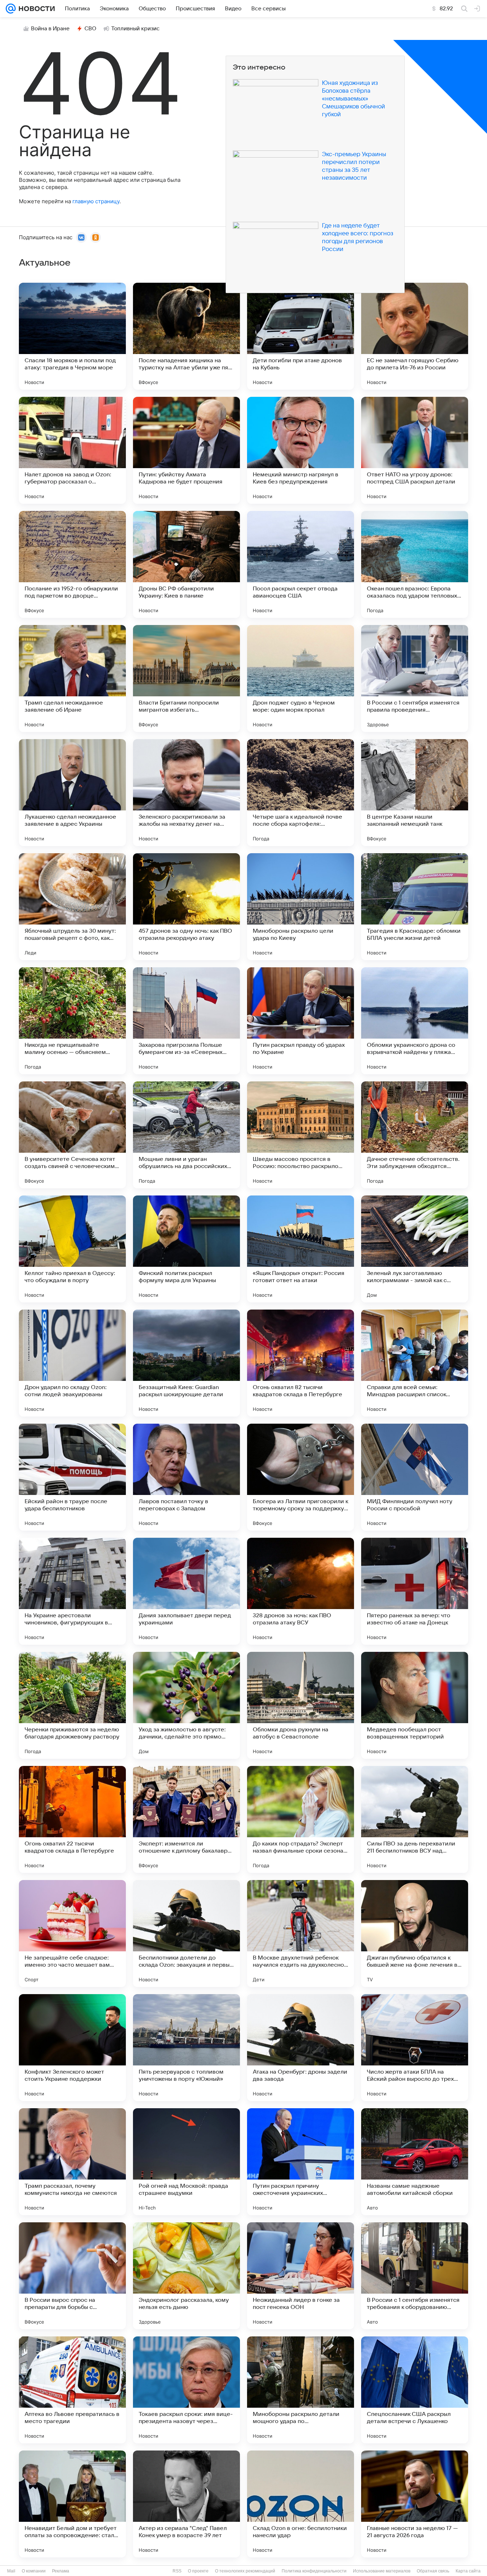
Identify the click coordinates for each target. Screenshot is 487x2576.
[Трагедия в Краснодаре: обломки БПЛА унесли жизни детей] (415, 907)
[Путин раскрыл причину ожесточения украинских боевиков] (301, 2162)
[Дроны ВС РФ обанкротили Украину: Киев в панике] (186, 564)
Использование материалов (382, 2571)
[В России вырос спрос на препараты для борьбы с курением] (72, 2276)
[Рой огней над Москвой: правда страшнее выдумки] (186, 2162)
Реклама (61, 2571)
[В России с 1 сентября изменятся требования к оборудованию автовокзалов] (415, 2276)
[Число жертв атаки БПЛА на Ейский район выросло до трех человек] (415, 2048)
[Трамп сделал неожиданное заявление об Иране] (72, 678)
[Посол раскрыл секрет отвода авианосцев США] (301, 564)
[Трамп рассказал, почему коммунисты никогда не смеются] (72, 2162)
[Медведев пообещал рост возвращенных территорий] (415, 1705)
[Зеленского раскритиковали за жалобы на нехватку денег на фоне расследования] (186, 793)
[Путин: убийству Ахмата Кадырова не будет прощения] (186, 450)
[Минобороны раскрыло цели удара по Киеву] (301, 907)
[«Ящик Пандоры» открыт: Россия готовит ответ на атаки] (301, 1249)
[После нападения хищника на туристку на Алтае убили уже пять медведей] (186, 336)
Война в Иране (50, 29)
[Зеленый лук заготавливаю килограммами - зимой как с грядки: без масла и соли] (415, 1249)
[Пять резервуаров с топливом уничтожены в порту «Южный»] (186, 2048)
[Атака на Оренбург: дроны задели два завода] (301, 2048)
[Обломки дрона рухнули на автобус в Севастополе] (301, 1705)
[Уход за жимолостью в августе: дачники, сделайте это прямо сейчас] (186, 1705)
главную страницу (96, 201)
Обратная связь (433, 2571)
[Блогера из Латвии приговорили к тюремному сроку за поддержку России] (301, 1477)
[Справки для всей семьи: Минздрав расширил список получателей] (415, 1363)
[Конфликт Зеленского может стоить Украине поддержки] (72, 2048)
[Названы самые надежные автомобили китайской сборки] (415, 2162)
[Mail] (11, 9)
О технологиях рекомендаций (245, 2571)
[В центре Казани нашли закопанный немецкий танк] (415, 793)
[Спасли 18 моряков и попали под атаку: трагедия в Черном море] (72, 336)
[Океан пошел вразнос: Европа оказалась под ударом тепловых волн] (415, 564)
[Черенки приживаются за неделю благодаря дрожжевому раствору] (72, 1705)
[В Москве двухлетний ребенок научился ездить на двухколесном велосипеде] (301, 1934)
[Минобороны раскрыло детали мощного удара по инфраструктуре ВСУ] (301, 2390)
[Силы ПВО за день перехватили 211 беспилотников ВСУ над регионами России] (415, 1819)
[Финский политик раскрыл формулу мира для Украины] (186, 1249)
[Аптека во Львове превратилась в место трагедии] (72, 2390)
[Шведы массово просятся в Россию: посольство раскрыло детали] (301, 1135)
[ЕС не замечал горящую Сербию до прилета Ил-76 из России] (415, 336)
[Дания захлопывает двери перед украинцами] (186, 1591)
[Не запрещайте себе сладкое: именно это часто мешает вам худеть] (72, 1934)
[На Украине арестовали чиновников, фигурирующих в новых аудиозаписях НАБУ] (72, 1591)
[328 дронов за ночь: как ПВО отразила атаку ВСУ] (301, 1591)
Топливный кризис (135, 29)
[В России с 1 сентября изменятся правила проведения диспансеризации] (415, 678)
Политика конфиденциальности (314, 2571)
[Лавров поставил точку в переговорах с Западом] (186, 1477)
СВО (90, 29)
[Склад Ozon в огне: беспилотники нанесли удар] (301, 2504)
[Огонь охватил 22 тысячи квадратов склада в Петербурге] (72, 1819)
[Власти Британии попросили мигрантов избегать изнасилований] (186, 678)
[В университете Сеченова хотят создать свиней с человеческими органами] (72, 1135)
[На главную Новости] (35, 9)
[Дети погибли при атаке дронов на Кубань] (301, 336)
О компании (34, 2571)
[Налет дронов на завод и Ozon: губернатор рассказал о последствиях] (72, 450)
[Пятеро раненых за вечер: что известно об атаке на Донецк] (415, 1591)
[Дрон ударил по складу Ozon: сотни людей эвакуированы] (72, 1363)
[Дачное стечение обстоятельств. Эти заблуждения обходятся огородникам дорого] (415, 1135)
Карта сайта (468, 2571)
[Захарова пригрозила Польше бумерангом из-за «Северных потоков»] (186, 1021)
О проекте (198, 2571)
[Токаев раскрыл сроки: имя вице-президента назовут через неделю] (186, 2390)
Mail (11, 2571)
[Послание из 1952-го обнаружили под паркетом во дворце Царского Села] (72, 564)
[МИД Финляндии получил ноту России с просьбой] (415, 1477)
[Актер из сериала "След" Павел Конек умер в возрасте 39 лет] (186, 2504)
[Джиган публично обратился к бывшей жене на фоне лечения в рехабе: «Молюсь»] (415, 1934)
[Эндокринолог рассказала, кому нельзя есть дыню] (186, 2276)
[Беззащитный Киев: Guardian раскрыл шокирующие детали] (186, 1363)
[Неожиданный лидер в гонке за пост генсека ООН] (301, 2276)
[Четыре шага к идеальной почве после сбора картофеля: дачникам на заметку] (301, 793)
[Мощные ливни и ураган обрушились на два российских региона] (186, 1135)
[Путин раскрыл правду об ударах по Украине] (301, 1021)
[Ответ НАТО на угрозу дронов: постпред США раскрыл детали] (415, 450)
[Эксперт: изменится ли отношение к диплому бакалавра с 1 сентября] (186, 1819)
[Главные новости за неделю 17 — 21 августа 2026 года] (415, 2504)
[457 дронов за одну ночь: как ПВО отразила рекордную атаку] (186, 907)
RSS (177, 2571)
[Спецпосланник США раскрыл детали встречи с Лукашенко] (415, 2390)
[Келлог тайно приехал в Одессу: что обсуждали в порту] (72, 1249)
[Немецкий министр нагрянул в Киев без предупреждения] (301, 450)
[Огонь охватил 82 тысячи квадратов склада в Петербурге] (301, 1363)
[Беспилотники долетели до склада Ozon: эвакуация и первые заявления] (186, 1934)
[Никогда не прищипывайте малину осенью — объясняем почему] (72, 1021)
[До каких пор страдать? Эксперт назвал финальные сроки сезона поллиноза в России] (301, 1819)
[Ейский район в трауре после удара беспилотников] (72, 1477)
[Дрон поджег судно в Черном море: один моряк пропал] (301, 678)
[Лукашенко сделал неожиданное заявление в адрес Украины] (72, 793)
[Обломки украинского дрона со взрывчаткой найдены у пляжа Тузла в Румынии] (415, 1021)
